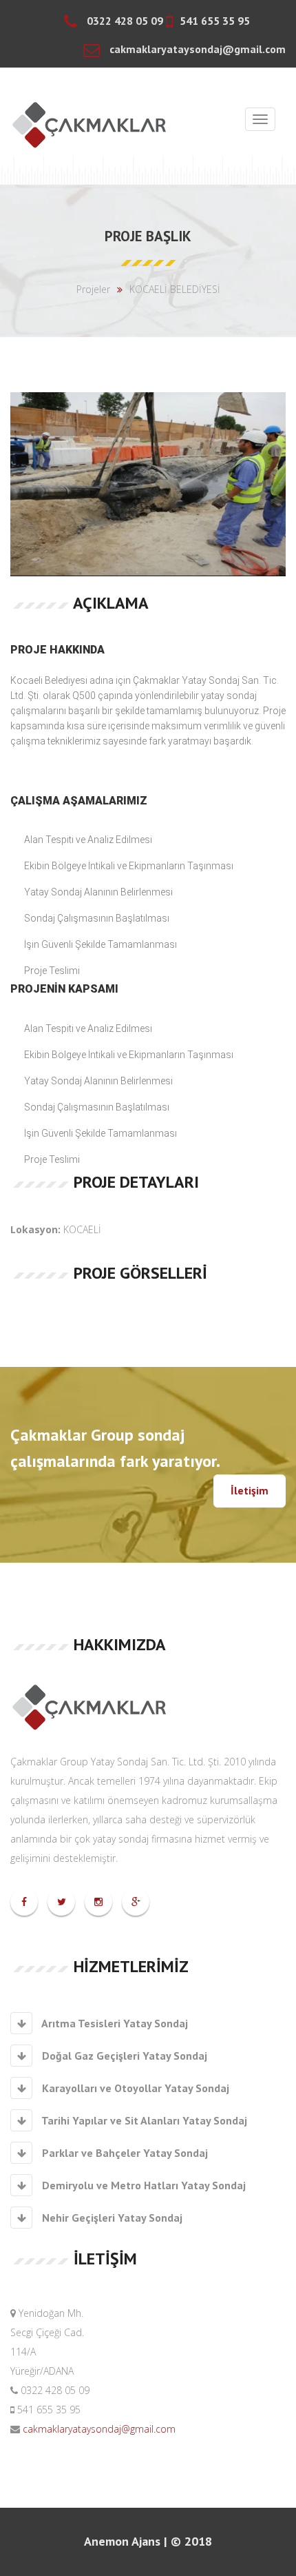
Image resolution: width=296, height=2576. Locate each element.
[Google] (136, 1901)
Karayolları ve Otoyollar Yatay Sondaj (134, 2088)
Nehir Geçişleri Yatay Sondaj (111, 2218)
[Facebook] (24, 1901)
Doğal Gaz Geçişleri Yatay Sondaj (123, 2056)
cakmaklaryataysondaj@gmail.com (98, 2429)
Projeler (93, 289)
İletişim (250, 1490)
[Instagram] (98, 1901)
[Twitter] (62, 1901)
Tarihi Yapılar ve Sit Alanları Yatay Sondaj (143, 2120)
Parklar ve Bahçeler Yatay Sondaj (124, 2153)
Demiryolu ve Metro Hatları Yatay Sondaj (142, 2185)
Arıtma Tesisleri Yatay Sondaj (114, 2023)
